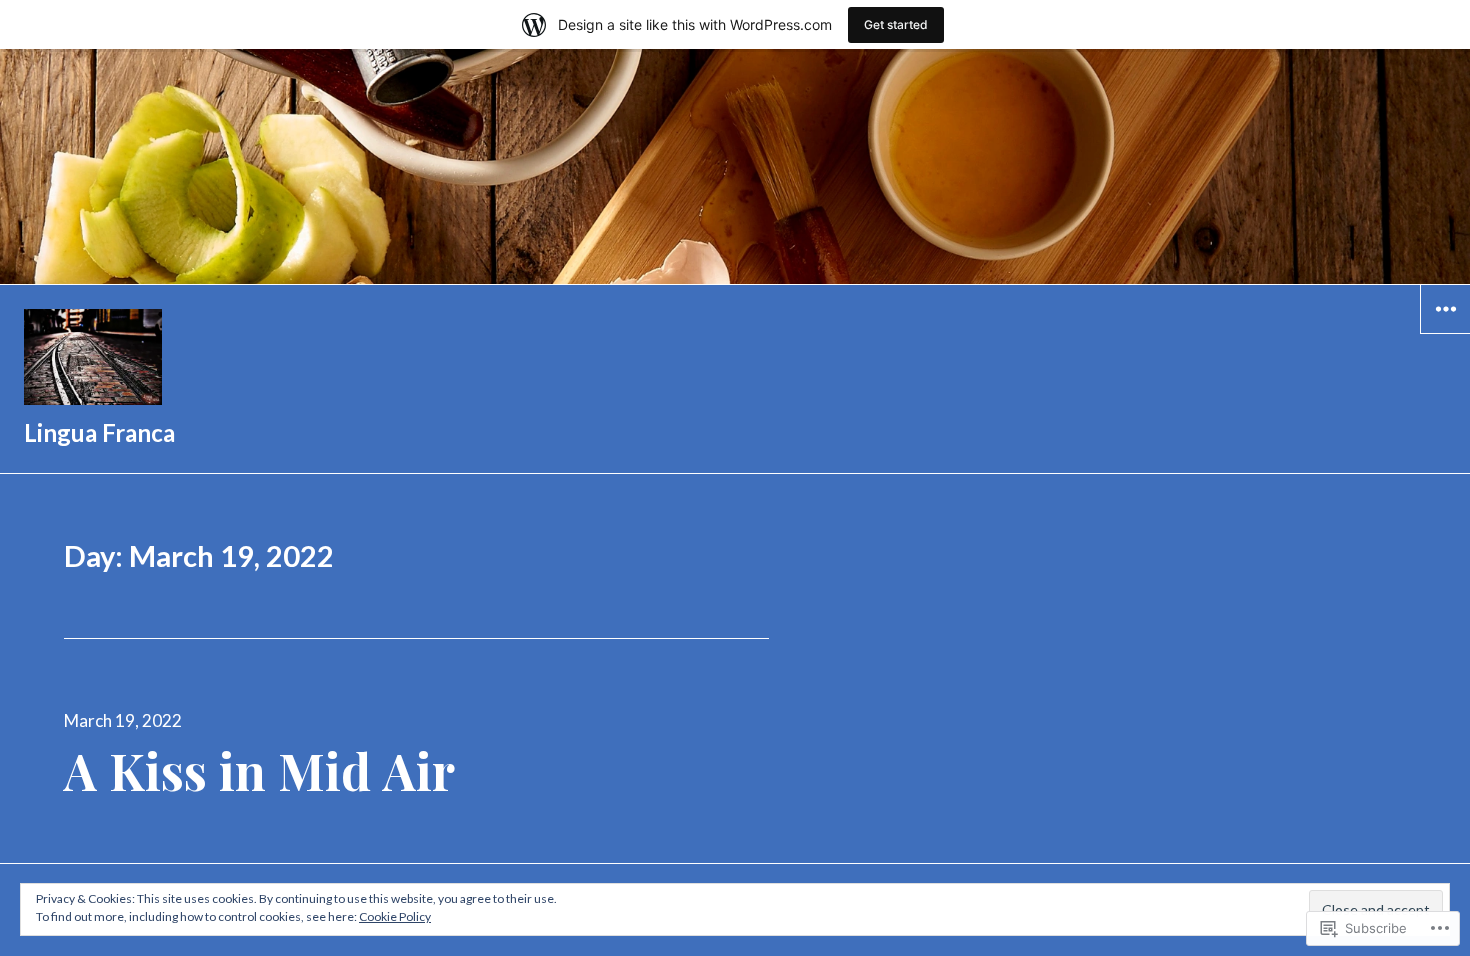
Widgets (1445, 333)
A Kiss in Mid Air (259, 770)
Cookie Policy (395, 916)
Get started (896, 24)
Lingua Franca (99, 432)
